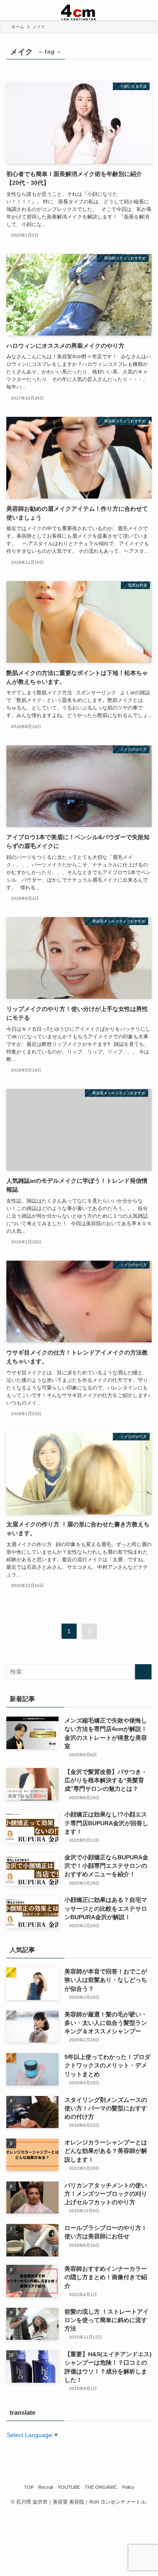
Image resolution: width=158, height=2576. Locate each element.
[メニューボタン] (10, 10)
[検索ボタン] (148, 10)
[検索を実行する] (143, 1672)
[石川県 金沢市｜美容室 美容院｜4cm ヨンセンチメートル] (79, 10)
